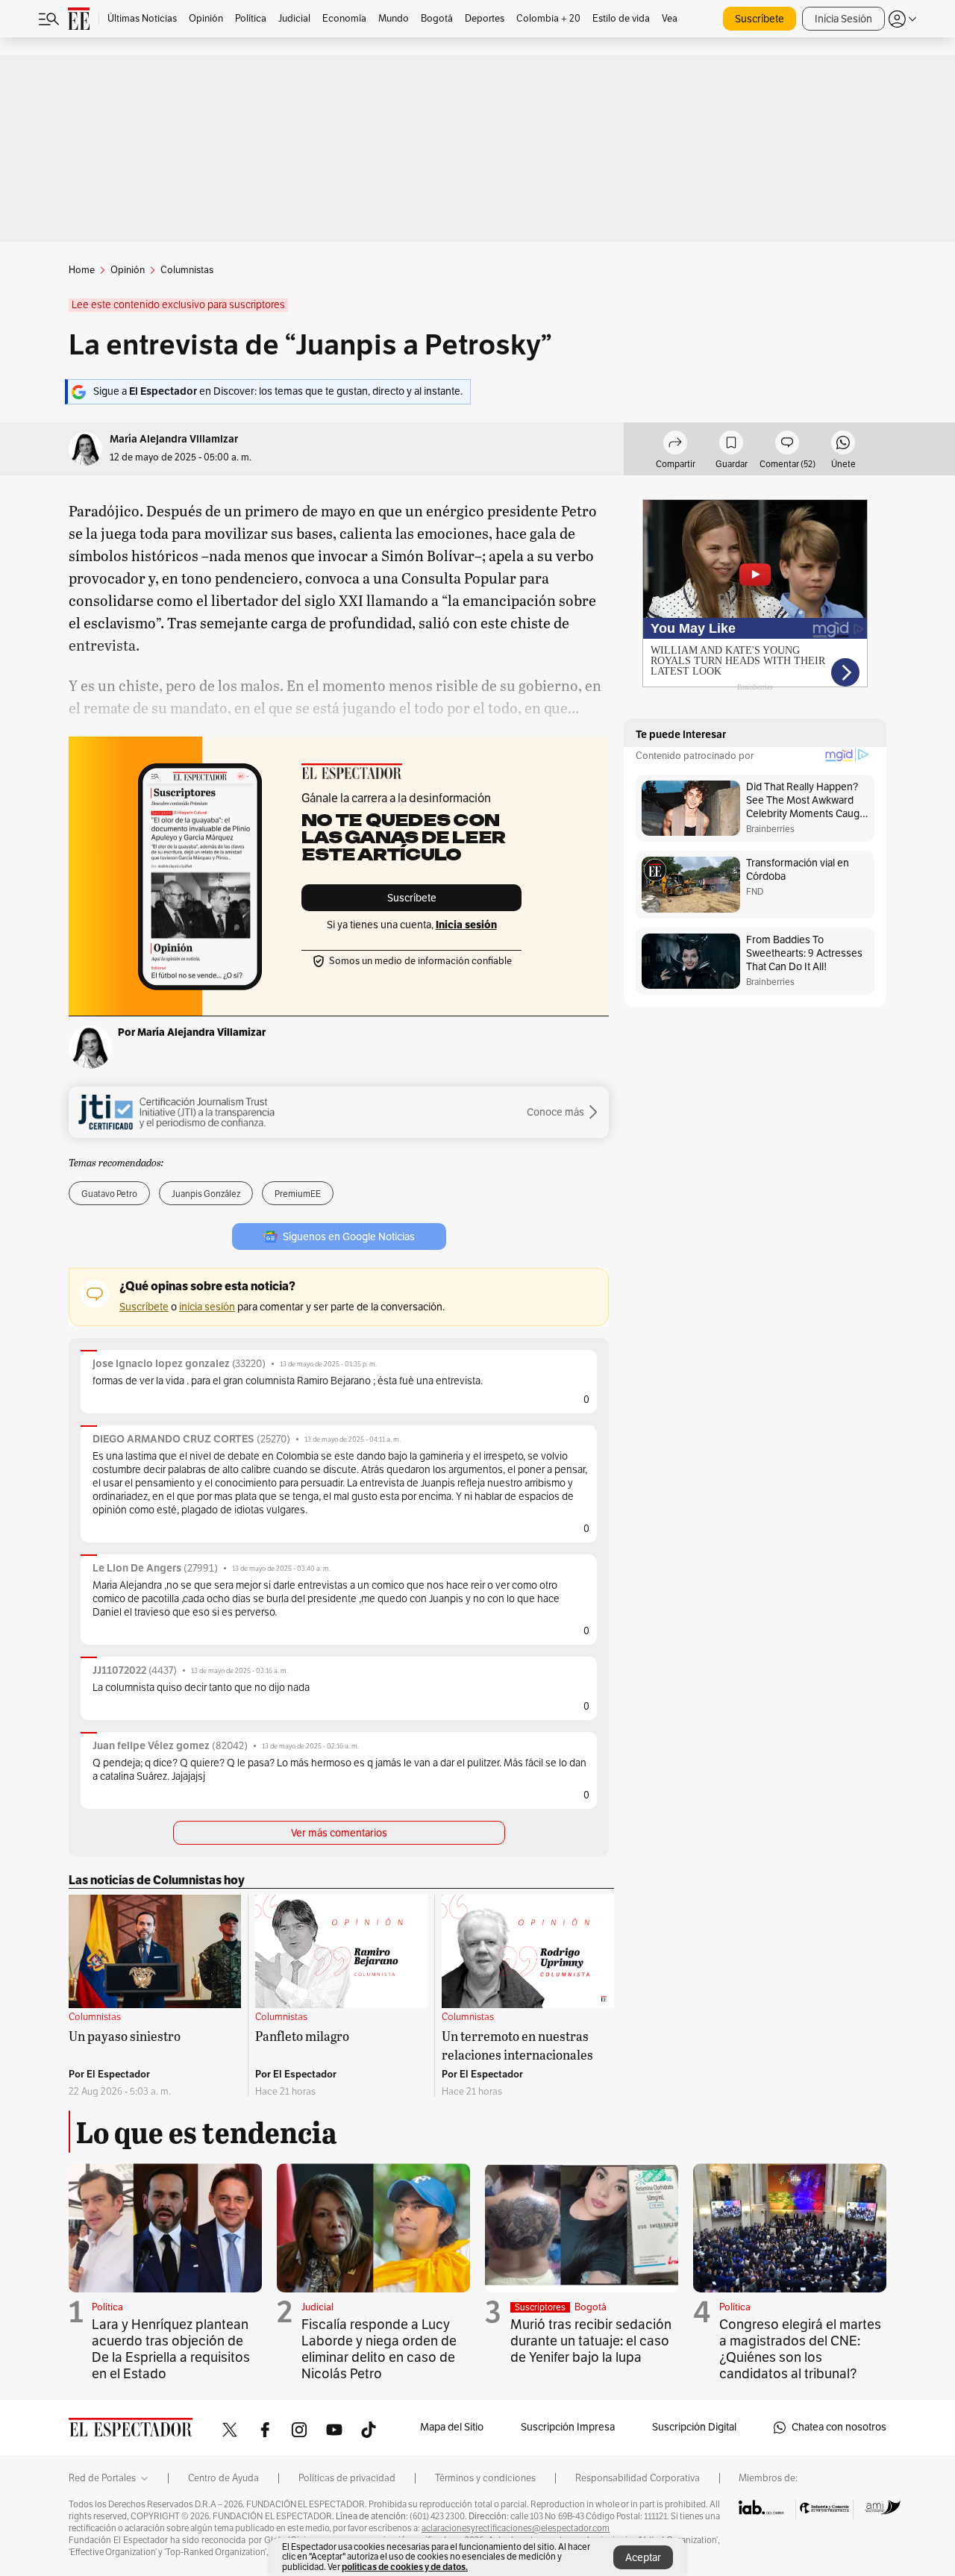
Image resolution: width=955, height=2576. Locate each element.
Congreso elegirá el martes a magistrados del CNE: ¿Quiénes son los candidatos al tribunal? (800, 2349)
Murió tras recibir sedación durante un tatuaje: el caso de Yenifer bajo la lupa (591, 2341)
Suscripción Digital (694, 2427)
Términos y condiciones (485, 2478)
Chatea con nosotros (839, 2427)
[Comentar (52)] (787, 445)
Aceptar (643, 2558)
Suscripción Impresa (568, 2427)
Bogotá (591, 2307)
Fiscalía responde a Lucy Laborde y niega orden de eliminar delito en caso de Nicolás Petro (379, 2349)
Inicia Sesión (843, 19)
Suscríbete (760, 19)
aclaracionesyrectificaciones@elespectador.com (516, 2528)
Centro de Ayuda (223, 2478)
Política (107, 2307)
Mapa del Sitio (452, 2427)
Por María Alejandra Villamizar (192, 1032)
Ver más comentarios (339, 1833)
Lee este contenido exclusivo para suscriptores (178, 305)
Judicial (317, 2307)
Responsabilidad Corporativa (638, 2478)
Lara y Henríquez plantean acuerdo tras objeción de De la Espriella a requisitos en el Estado (171, 2349)
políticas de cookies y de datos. (405, 2567)
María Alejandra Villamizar (174, 439)
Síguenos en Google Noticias (349, 1237)
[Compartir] (675, 445)
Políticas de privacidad (347, 2478)
